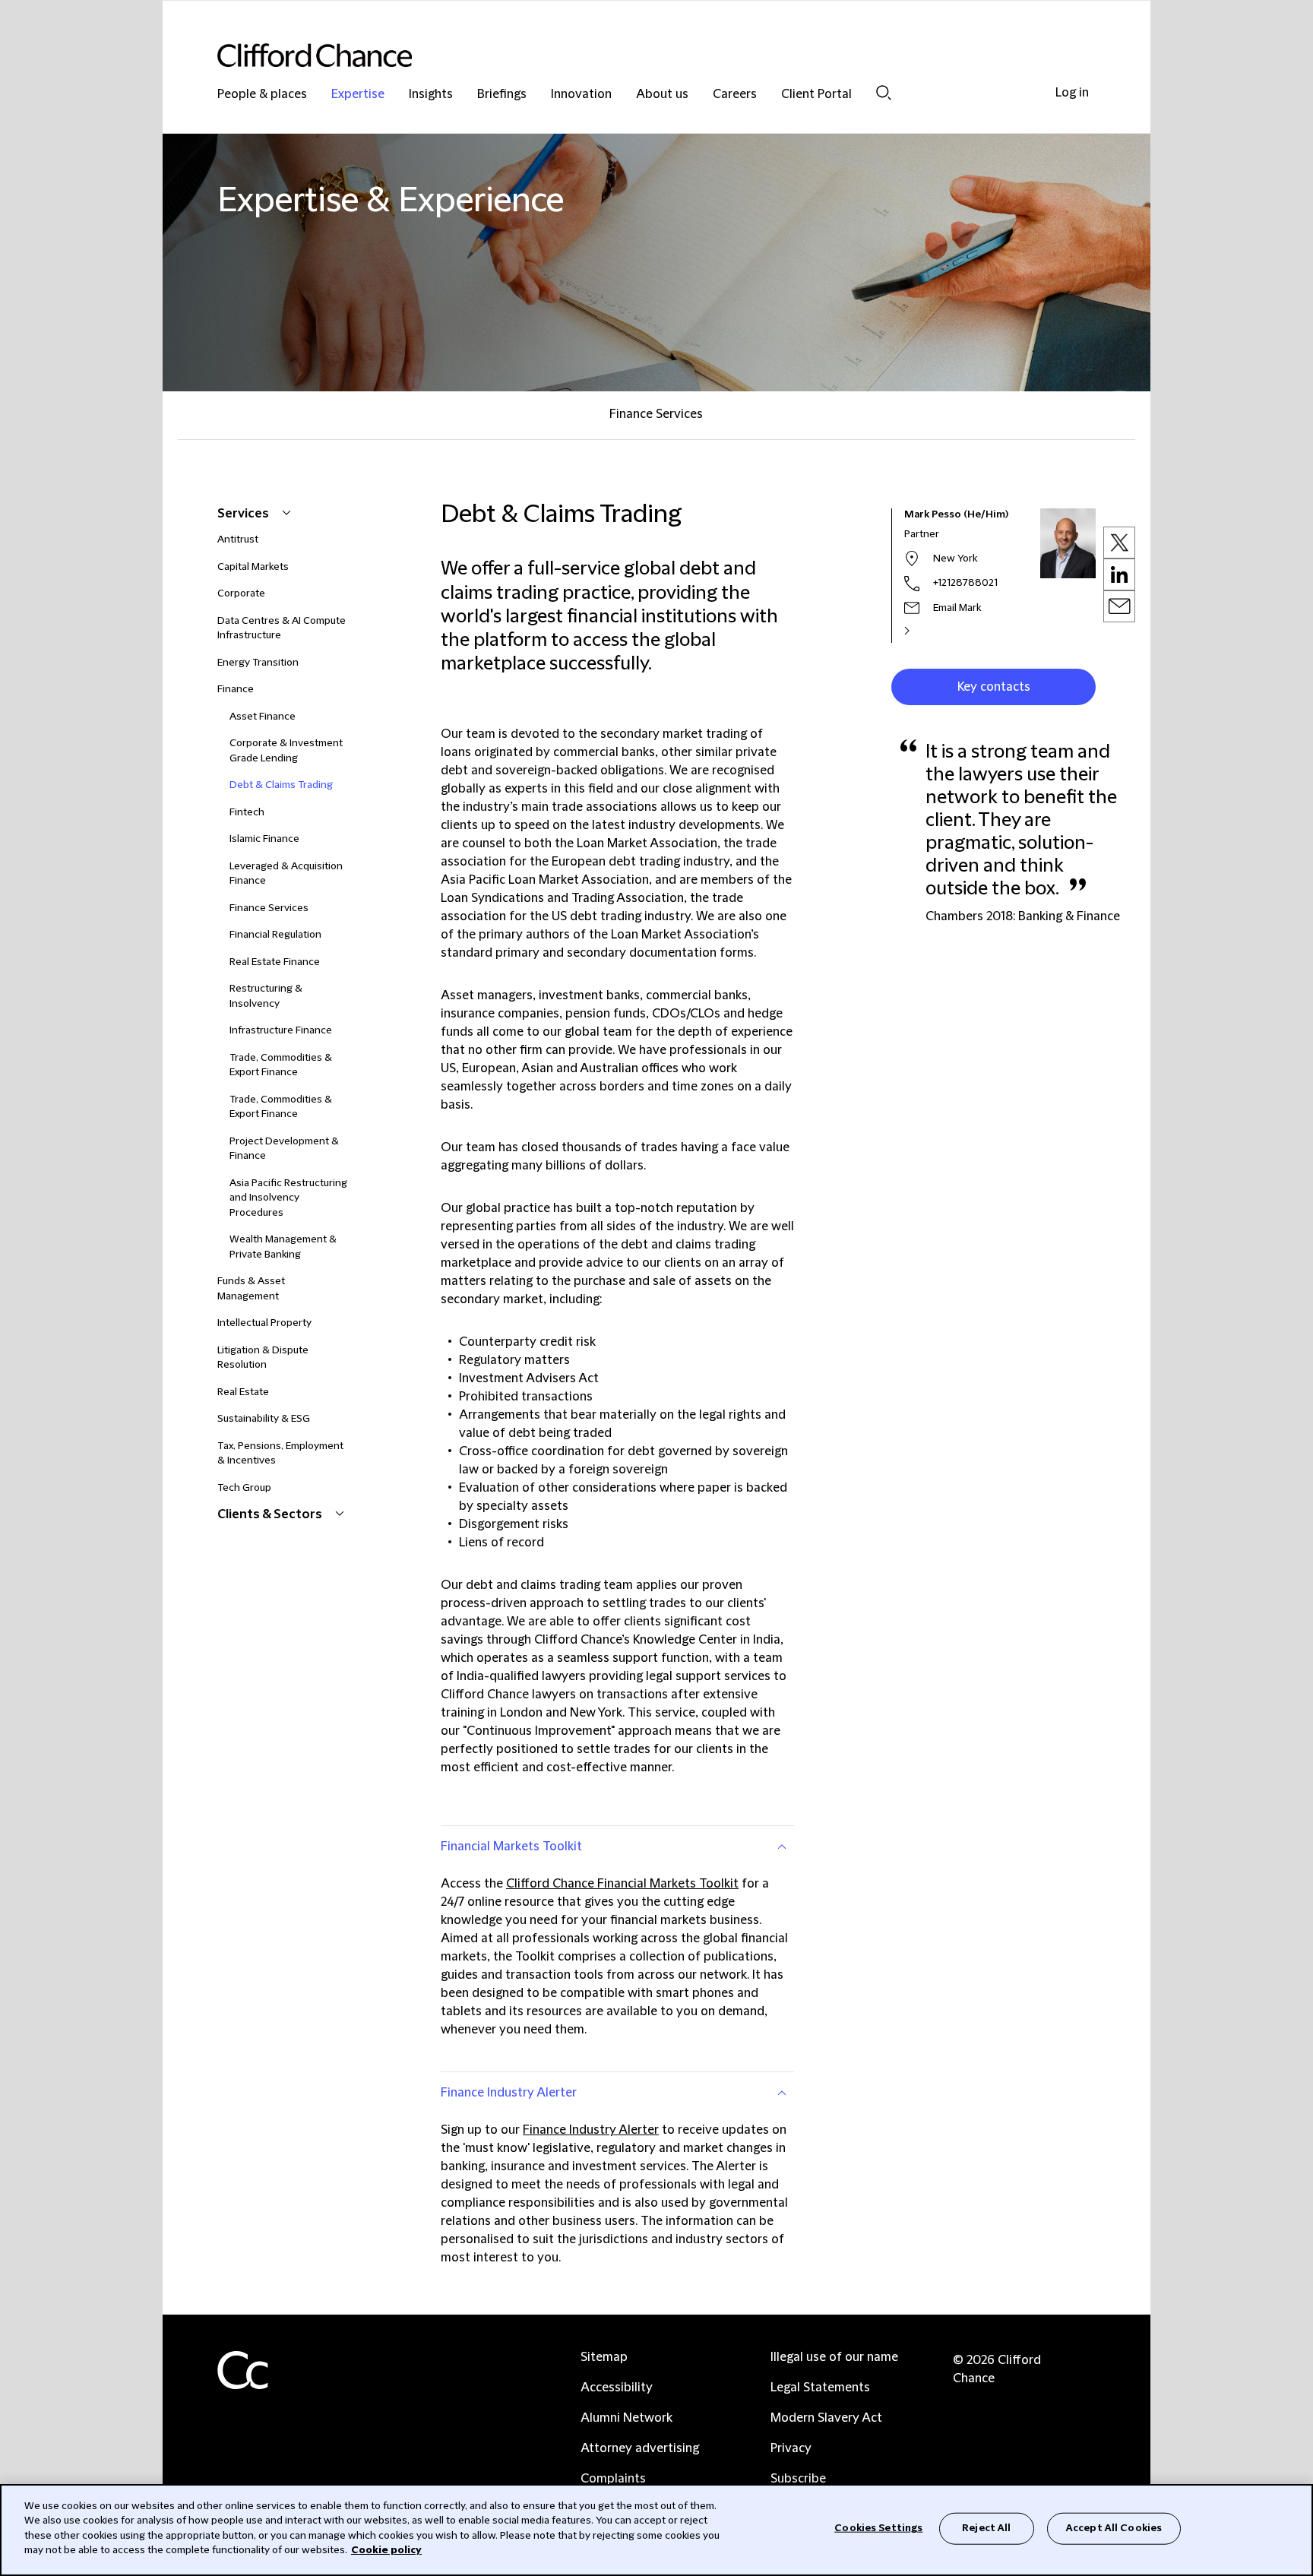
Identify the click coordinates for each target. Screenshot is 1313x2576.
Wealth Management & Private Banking (283, 1247)
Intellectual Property (264, 1323)
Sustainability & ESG (264, 1419)
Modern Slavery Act (826, 2418)
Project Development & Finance (284, 1149)
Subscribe (798, 2479)
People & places (262, 95)
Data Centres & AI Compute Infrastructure (282, 628)
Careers (735, 95)
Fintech (247, 812)
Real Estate (243, 1392)
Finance (236, 689)
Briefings (502, 95)
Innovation (581, 95)
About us (662, 95)
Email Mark (957, 608)
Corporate (241, 593)
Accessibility (617, 2388)
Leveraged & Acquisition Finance (286, 874)
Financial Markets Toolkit (511, 1847)
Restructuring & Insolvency (266, 996)
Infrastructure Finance (281, 1030)
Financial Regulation (275, 935)
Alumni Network (626, 2418)
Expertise (358, 95)
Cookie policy (386, 2550)
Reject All (986, 2528)
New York (955, 559)
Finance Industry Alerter (509, 2093)
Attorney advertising (640, 2448)
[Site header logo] (626, 55)
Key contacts (994, 687)
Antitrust (238, 540)
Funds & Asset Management (251, 1289)
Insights (431, 95)
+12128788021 (965, 583)
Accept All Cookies (1114, 2528)
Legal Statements (820, 2388)
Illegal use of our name (834, 2357)
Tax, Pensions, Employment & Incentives (280, 1454)
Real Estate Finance (275, 962)
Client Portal (816, 95)
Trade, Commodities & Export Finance (281, 1065)
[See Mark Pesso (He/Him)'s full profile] (923, 631)
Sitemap (604, 2357)
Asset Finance (263, 717)
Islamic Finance (264, 839)
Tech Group (244, 1488)
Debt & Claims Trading (281, 785)
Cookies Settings (878, 2528)
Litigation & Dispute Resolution (263, 1358)
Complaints (613, 2479)
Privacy (791, 2448)
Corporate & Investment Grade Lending (286, 751)
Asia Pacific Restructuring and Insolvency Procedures (288, 1198)
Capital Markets (253, 567)
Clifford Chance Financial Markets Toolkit (622, 1884)
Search (884, 92)
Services (244, 514)
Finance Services (656, 414)
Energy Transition (258, 663)
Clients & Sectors (271, 1514)
